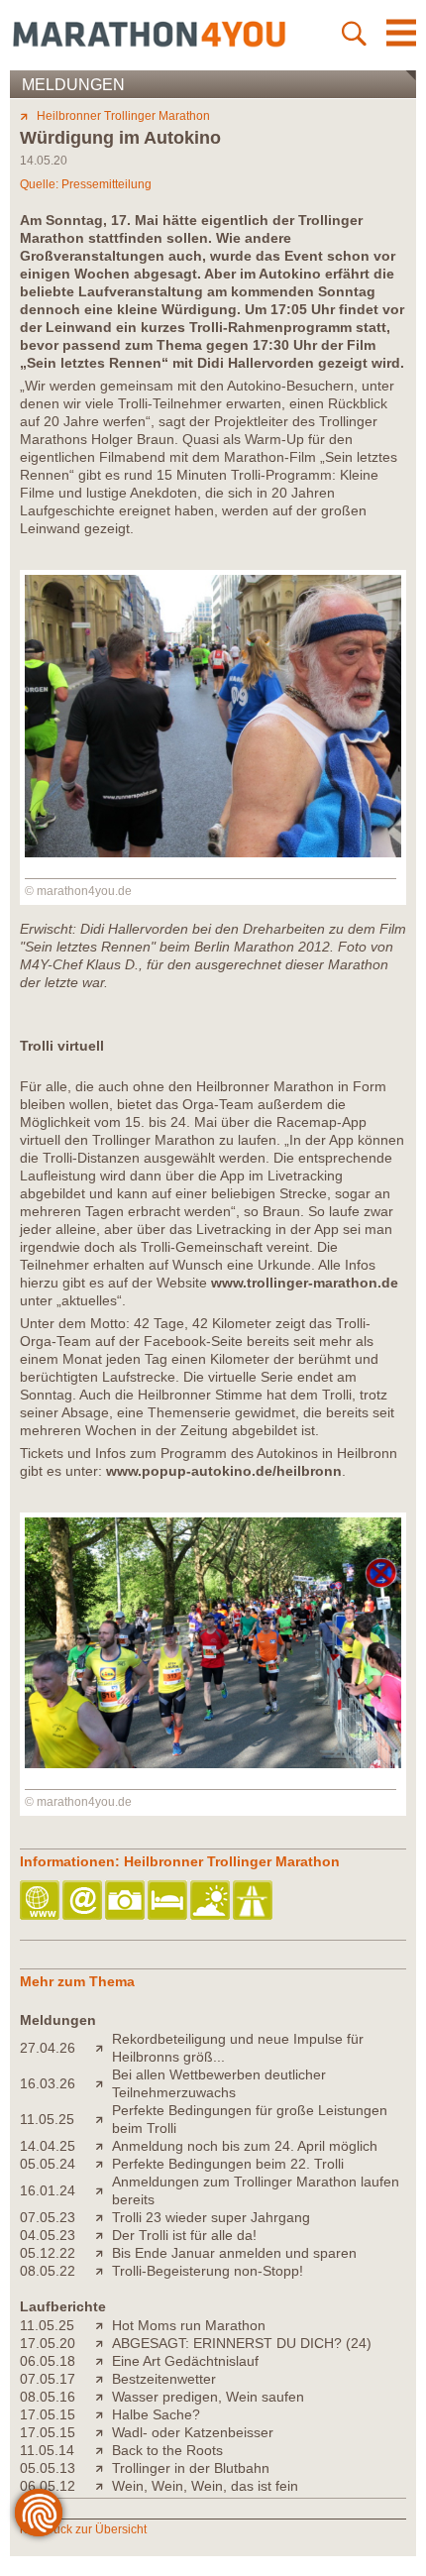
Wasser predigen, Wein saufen (208, 2397)
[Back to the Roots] (104, 2450)
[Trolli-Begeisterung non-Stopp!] (104, 2271)
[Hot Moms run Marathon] (104, 2325)
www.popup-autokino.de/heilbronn (224, 1471)
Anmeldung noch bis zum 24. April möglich (245, 2146)
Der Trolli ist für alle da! (184, 2235)
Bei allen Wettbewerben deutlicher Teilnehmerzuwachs (219, 2083)
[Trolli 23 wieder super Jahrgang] (104, 2217)
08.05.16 (48, 2397)
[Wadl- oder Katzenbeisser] (104, 2432)
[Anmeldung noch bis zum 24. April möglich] (104, 2146)
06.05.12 (48, 2486)
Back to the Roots (167, 2450)
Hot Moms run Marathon (189, 2325)
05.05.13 (48, 2468)
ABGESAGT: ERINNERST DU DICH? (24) (242, 2343)
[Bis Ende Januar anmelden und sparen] (104, 2253)
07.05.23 (48, 2217)
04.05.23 (48, 2235)
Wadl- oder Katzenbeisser (193, 2432)
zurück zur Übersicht (92, 2529)
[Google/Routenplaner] (254, 1902)
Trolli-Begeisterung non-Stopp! (208, 2271)
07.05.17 (48, 2379)
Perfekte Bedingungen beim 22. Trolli (228, 2164)
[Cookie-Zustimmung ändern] (39, 2513)
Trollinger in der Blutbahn (191, 2468)
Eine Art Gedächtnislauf (185, 2361)
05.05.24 (48, 2164)
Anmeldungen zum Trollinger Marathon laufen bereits (256, 2190)
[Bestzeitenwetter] (104, 2379)
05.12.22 (48, 2253)
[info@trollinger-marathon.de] (84, 1902)
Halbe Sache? (156, 2414)
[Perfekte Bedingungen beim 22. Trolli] (104, 2164)
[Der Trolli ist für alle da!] (104, 2235)
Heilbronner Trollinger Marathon (123, 116)
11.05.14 (47, 2450)
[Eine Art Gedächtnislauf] (104, 2361)
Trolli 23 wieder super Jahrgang (211, 2217)
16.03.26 (48, 2083)
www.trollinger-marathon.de (305, 1283)
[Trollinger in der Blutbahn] (104, 2468)
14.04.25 (48, 2146)
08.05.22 (48, 2271)
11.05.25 (47, 2119)
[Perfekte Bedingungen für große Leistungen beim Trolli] (104, 2119)
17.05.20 (48, 2343)
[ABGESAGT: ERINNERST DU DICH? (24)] (104, 2343)
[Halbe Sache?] (104, 2414)
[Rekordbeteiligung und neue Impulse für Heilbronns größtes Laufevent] (104, 2048)
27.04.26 (48, 2048)
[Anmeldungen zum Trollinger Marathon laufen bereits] (104, 2190)
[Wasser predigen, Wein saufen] (104, 2397)
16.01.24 (48, 2190)
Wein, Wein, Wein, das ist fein (205, 2486)
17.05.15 (48, 2414)
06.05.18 (48, 2361)
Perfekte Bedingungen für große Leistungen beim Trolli (250, 2119)
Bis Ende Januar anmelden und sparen (234, 2253)
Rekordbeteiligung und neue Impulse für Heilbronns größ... (238, 2048)
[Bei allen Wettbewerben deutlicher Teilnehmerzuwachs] (104, 2083)
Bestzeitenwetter (164, 2379)
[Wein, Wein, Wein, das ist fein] (104, 2486)
